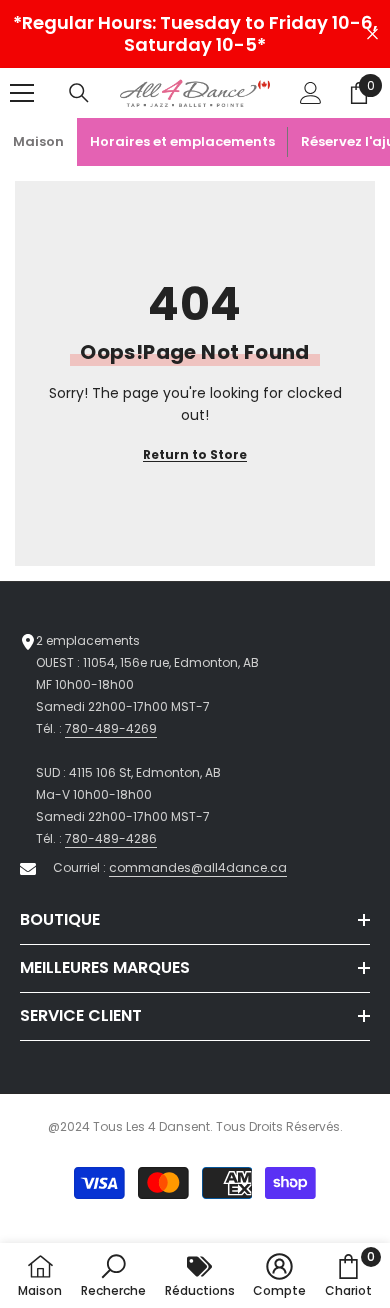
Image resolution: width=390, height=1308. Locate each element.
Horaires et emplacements (182, 141)
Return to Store (195, 454)
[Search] (79, 93)
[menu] (22, 93)
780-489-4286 (111, 838)
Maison (38, 141)
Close (372, 34)
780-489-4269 (111, 728)
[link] (113, 1275)
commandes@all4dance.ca (198, 867)
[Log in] (311, 93)
